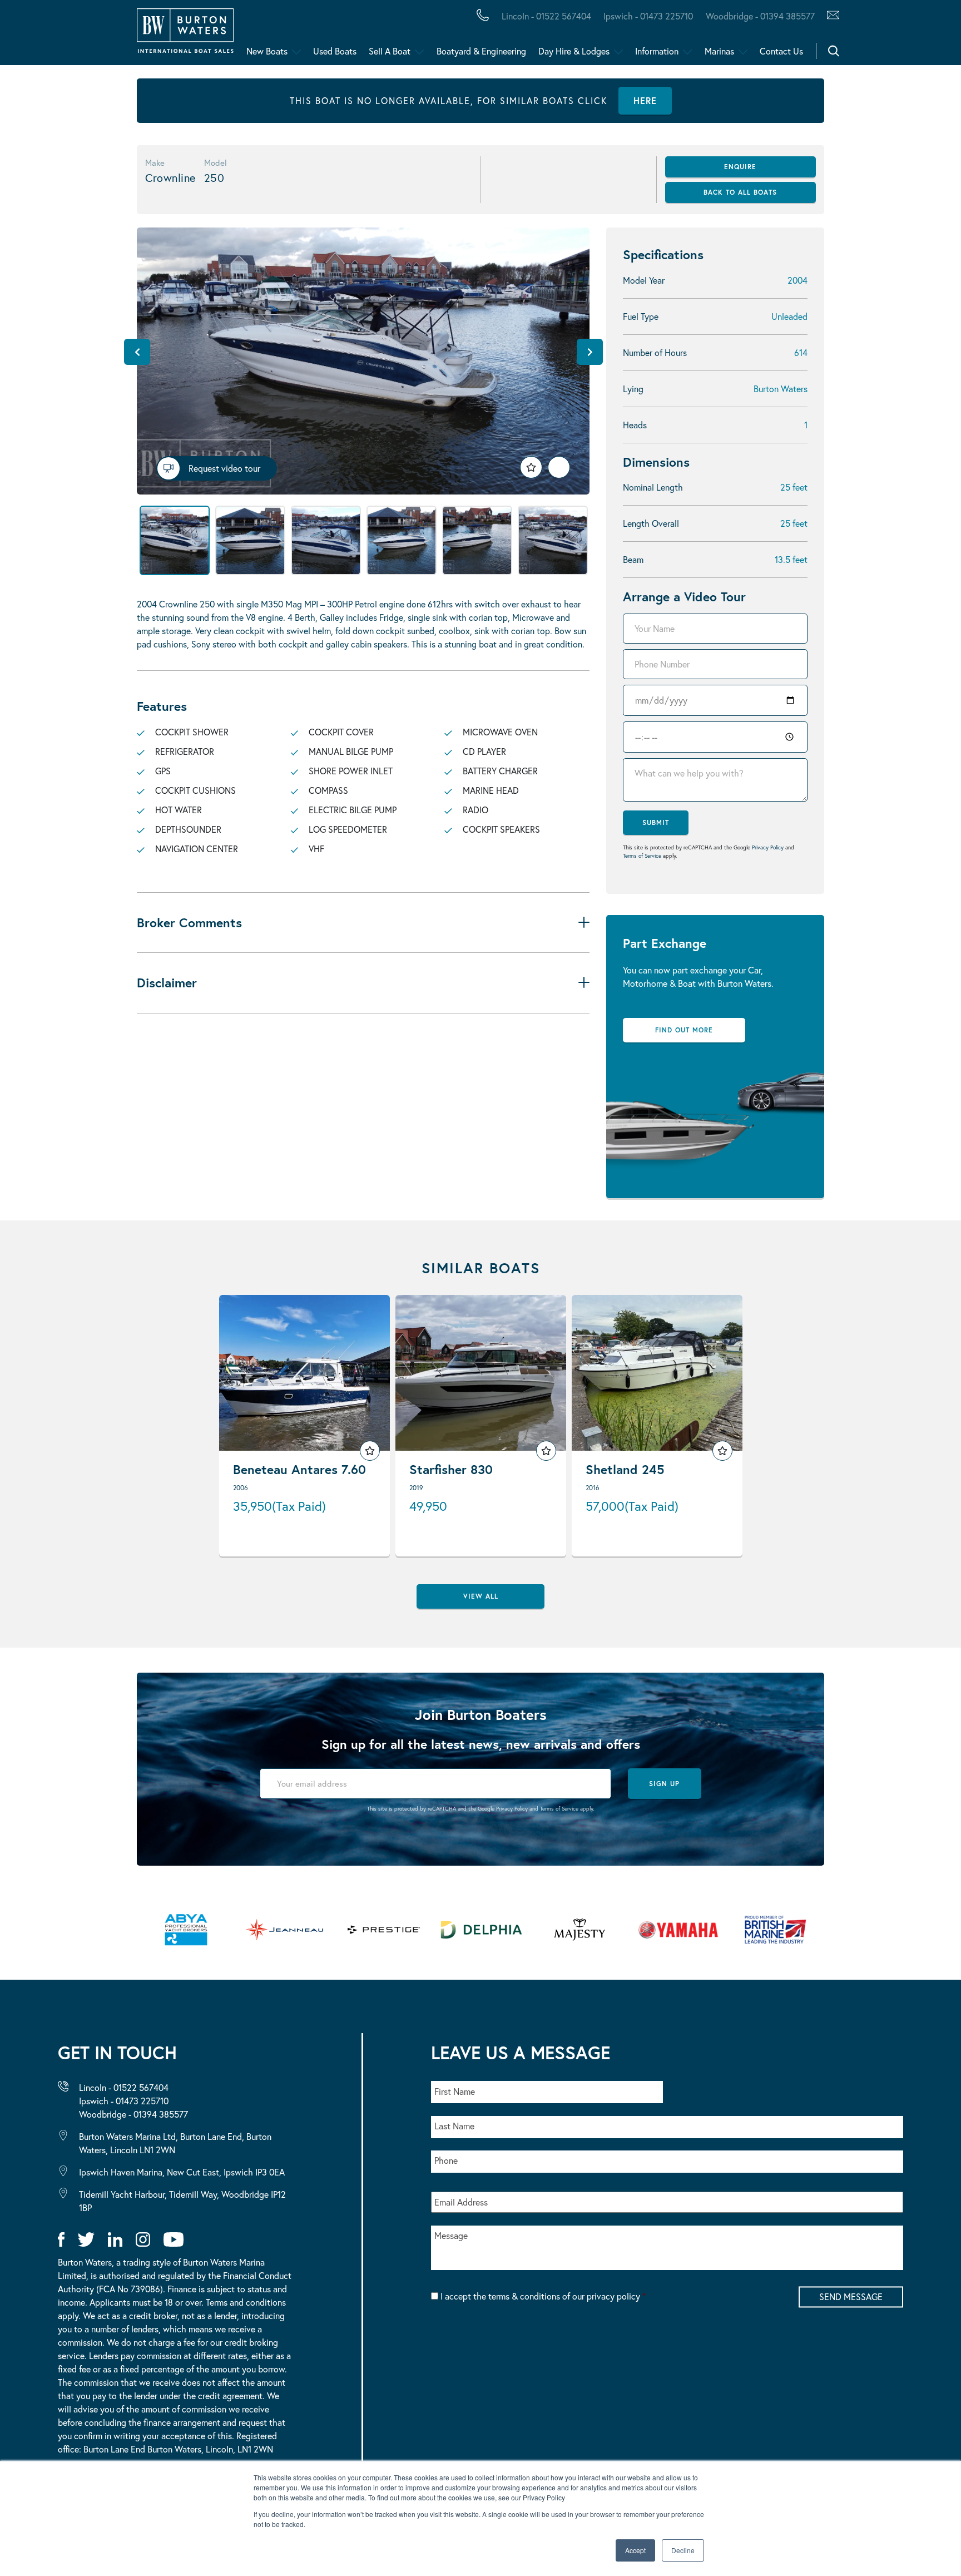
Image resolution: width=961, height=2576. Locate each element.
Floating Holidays (250, 35)
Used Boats (335, 51)
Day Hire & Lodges (574, 51)
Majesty (527, 35)
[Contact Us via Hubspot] (830, 16)
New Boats (267, 51)
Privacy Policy (768, 847)
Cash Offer (78, 35)
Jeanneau (352, 35)
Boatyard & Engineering (481, 51)
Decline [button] (683, 2550)
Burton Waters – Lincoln (120, 35)
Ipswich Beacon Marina (303, 35)
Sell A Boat (390, 51)
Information (657, 51)
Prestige (442, 35)
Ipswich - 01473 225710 (648, 16)
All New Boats (88, 35)
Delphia (610, 35)
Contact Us (781, 51)
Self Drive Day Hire (101, 35)
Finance (262, 35)
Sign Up (664, 1784)
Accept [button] (635, 2550)
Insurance (435, 35)
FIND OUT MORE (684, 1030)
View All (481, 1596)
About (63, 35)
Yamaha (345, 35)
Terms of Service (642, 856)
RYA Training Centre (563, 35)
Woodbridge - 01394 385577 (760, 16)
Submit (656, 822)
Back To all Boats (740, 192)
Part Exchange (292, 35)
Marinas (719, 51)
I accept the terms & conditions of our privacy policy (543, 2296)
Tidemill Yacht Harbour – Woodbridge (526, 35)
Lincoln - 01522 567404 (546, 16)
